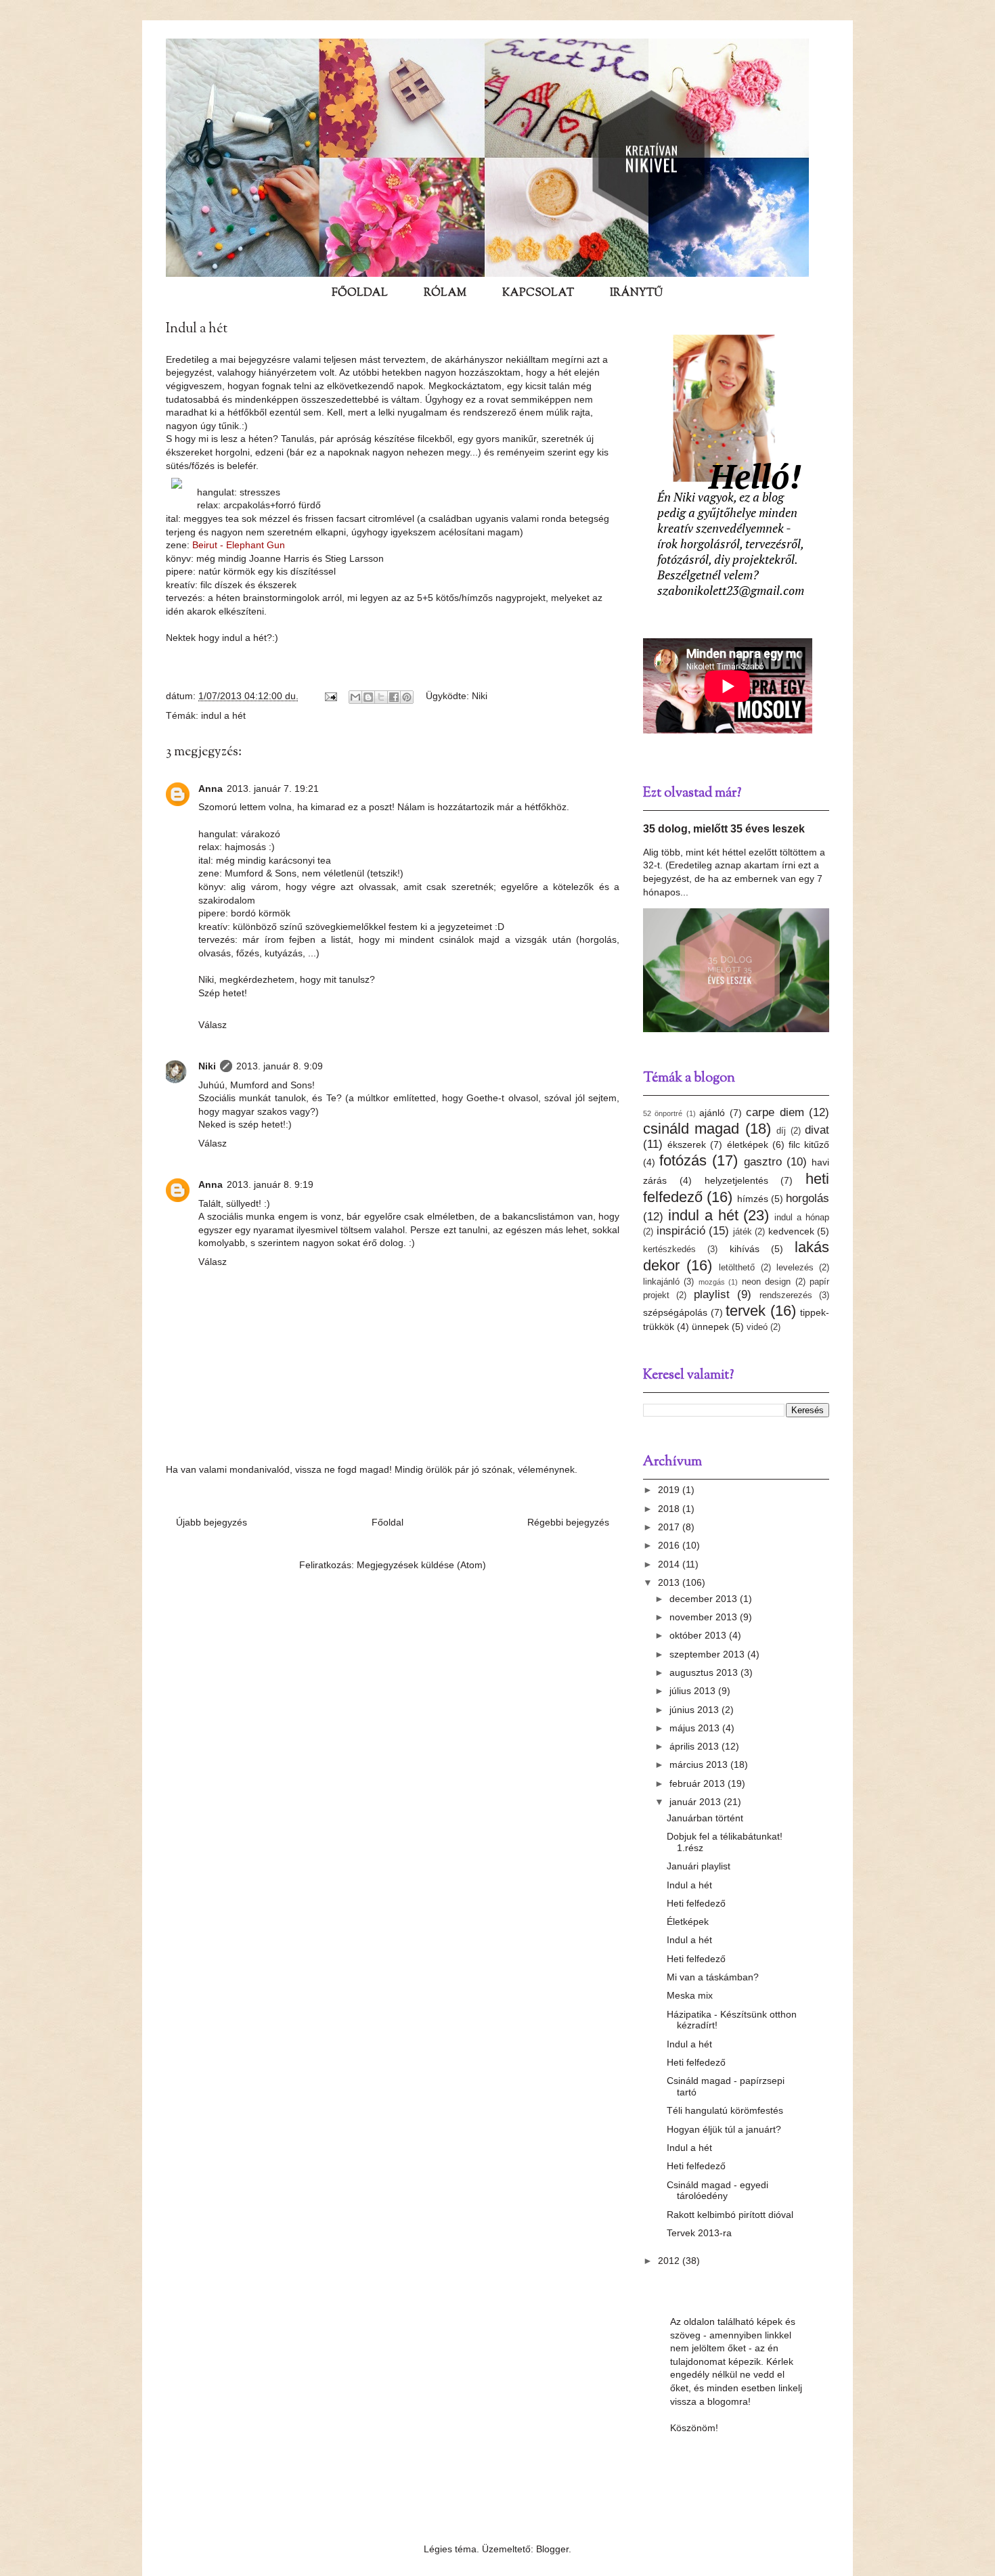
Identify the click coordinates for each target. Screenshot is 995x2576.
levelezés (795, 1268)
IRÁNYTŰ (636, 293)
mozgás (712, 1282)
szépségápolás (675, 1312)
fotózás (683, 1160)
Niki (480, 696)
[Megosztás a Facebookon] (394, 697)
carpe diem (775, 1112)
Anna (211, 789)
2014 (670, 1564)
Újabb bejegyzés (212, 1522)
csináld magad (691, 1129)
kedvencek (791, 1231)
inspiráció (681, 1231)
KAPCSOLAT (538, 293)
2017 (670, 1527)
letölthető (737, 1268)
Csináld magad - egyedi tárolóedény (717, 2191)
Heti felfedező (696, 1903)
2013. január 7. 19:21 (273, 789)
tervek (746, 1311)
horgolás (808, 1198)
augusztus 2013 (705, 1672)
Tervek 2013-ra (699, 2233)
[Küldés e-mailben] (355, 697)
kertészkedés (669, 1249)
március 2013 (700, 1764)
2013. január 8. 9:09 (280, 1066)
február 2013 (699, 1783)
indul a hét (223, 715)
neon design (766, 1282)
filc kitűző (809, 1145)
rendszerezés (786, 1295)
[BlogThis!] (368, 697)
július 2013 (694, 1691)
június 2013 (695, 1710)
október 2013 (699, 1635)
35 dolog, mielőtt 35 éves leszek (724, 828)
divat (817, 1130)
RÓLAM (445, 293)
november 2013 (705, 1617)
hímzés (753, 1199)
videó (757, 1327)
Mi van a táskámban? (713, 1977)
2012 (670, 2261)
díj (781, 1131)
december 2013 (705, 1599)
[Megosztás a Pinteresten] (407, 697)
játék (743, 1232)
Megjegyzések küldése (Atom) (421, 1565)
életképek (748, 1145)
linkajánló (661, 1282)
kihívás (745, 1249)
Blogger (552, 2549)
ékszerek (687, 1145)
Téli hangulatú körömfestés (725, 2110)
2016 (670, 1545)
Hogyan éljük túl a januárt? (724, 2129)
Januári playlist (699, 1866)
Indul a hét (689, 1885)
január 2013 (696, 1802)
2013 (670, 1582)
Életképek (688, 1922)
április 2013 (695, 1746)
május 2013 (696, 1728)
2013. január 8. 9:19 (270, 1184)
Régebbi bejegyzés (568, 1522)
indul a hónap (802, 1218)
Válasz (213, 1025)
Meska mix (690, 1995)
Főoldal (388, 1522)
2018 (670, 1509)
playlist (712, 1294)
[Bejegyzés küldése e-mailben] (330, 696)
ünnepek (710, 1327)
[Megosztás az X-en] (381, 697)
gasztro (763, 1162)
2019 (670, 1490)
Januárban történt (705, 1818)
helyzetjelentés (736, 1180)
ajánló (712, 1113)
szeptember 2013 (708, 1654)
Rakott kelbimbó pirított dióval (730, 2215)
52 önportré (663, 1113)
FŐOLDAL (360, 293)
